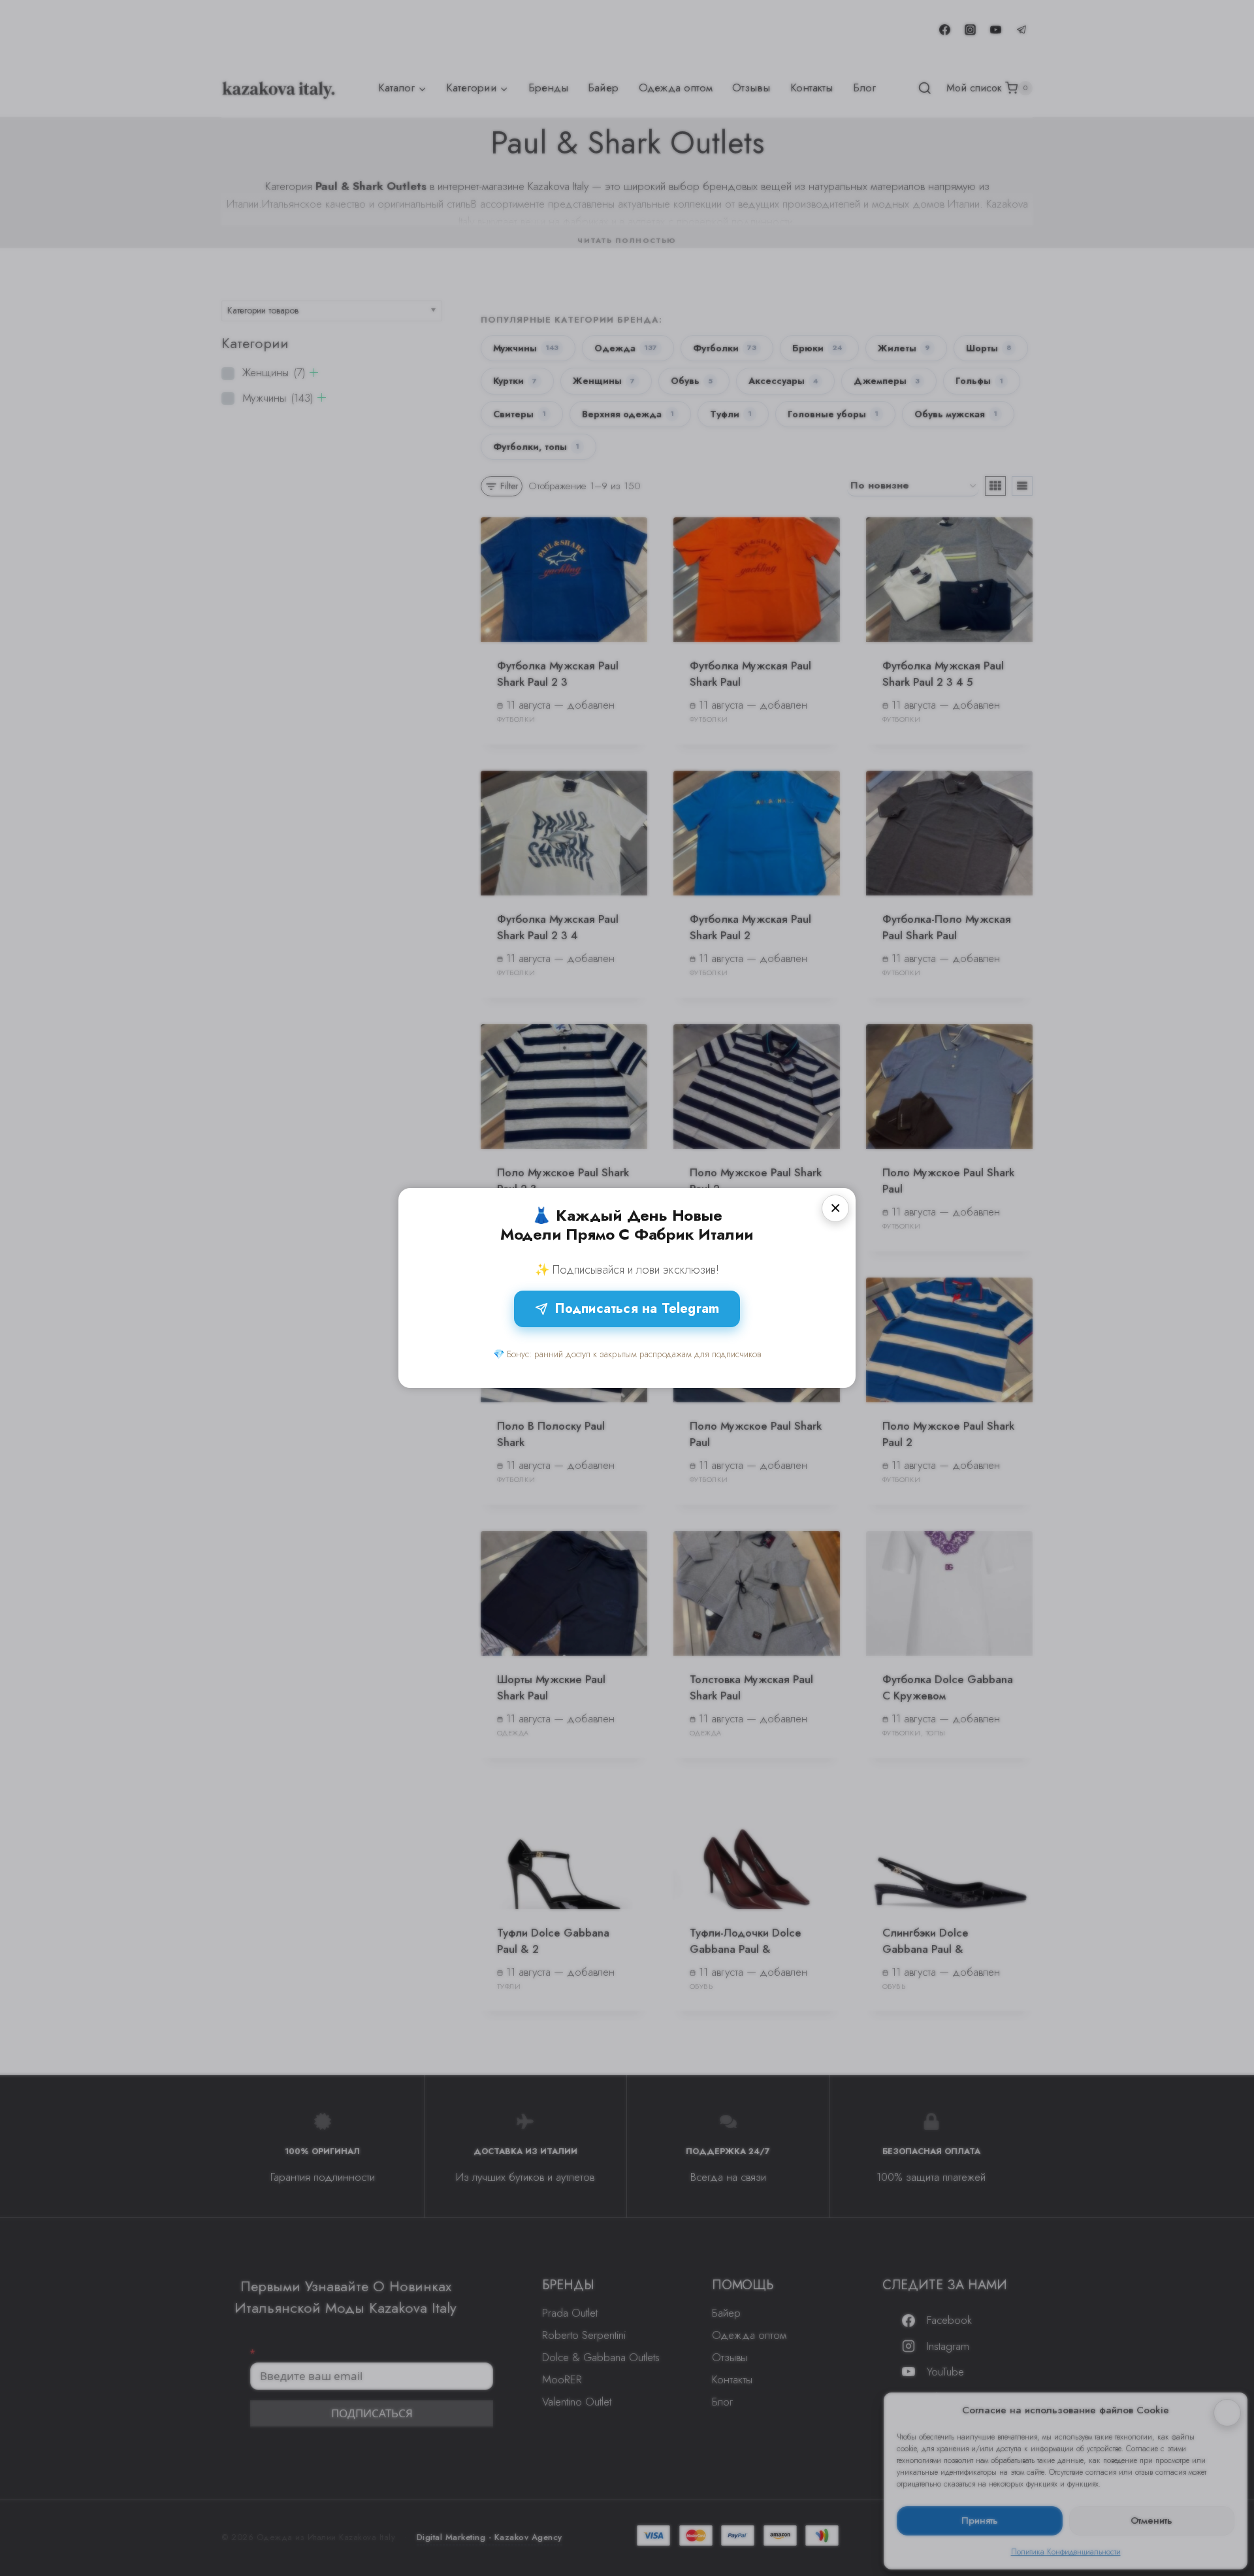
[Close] (835, 1208)
